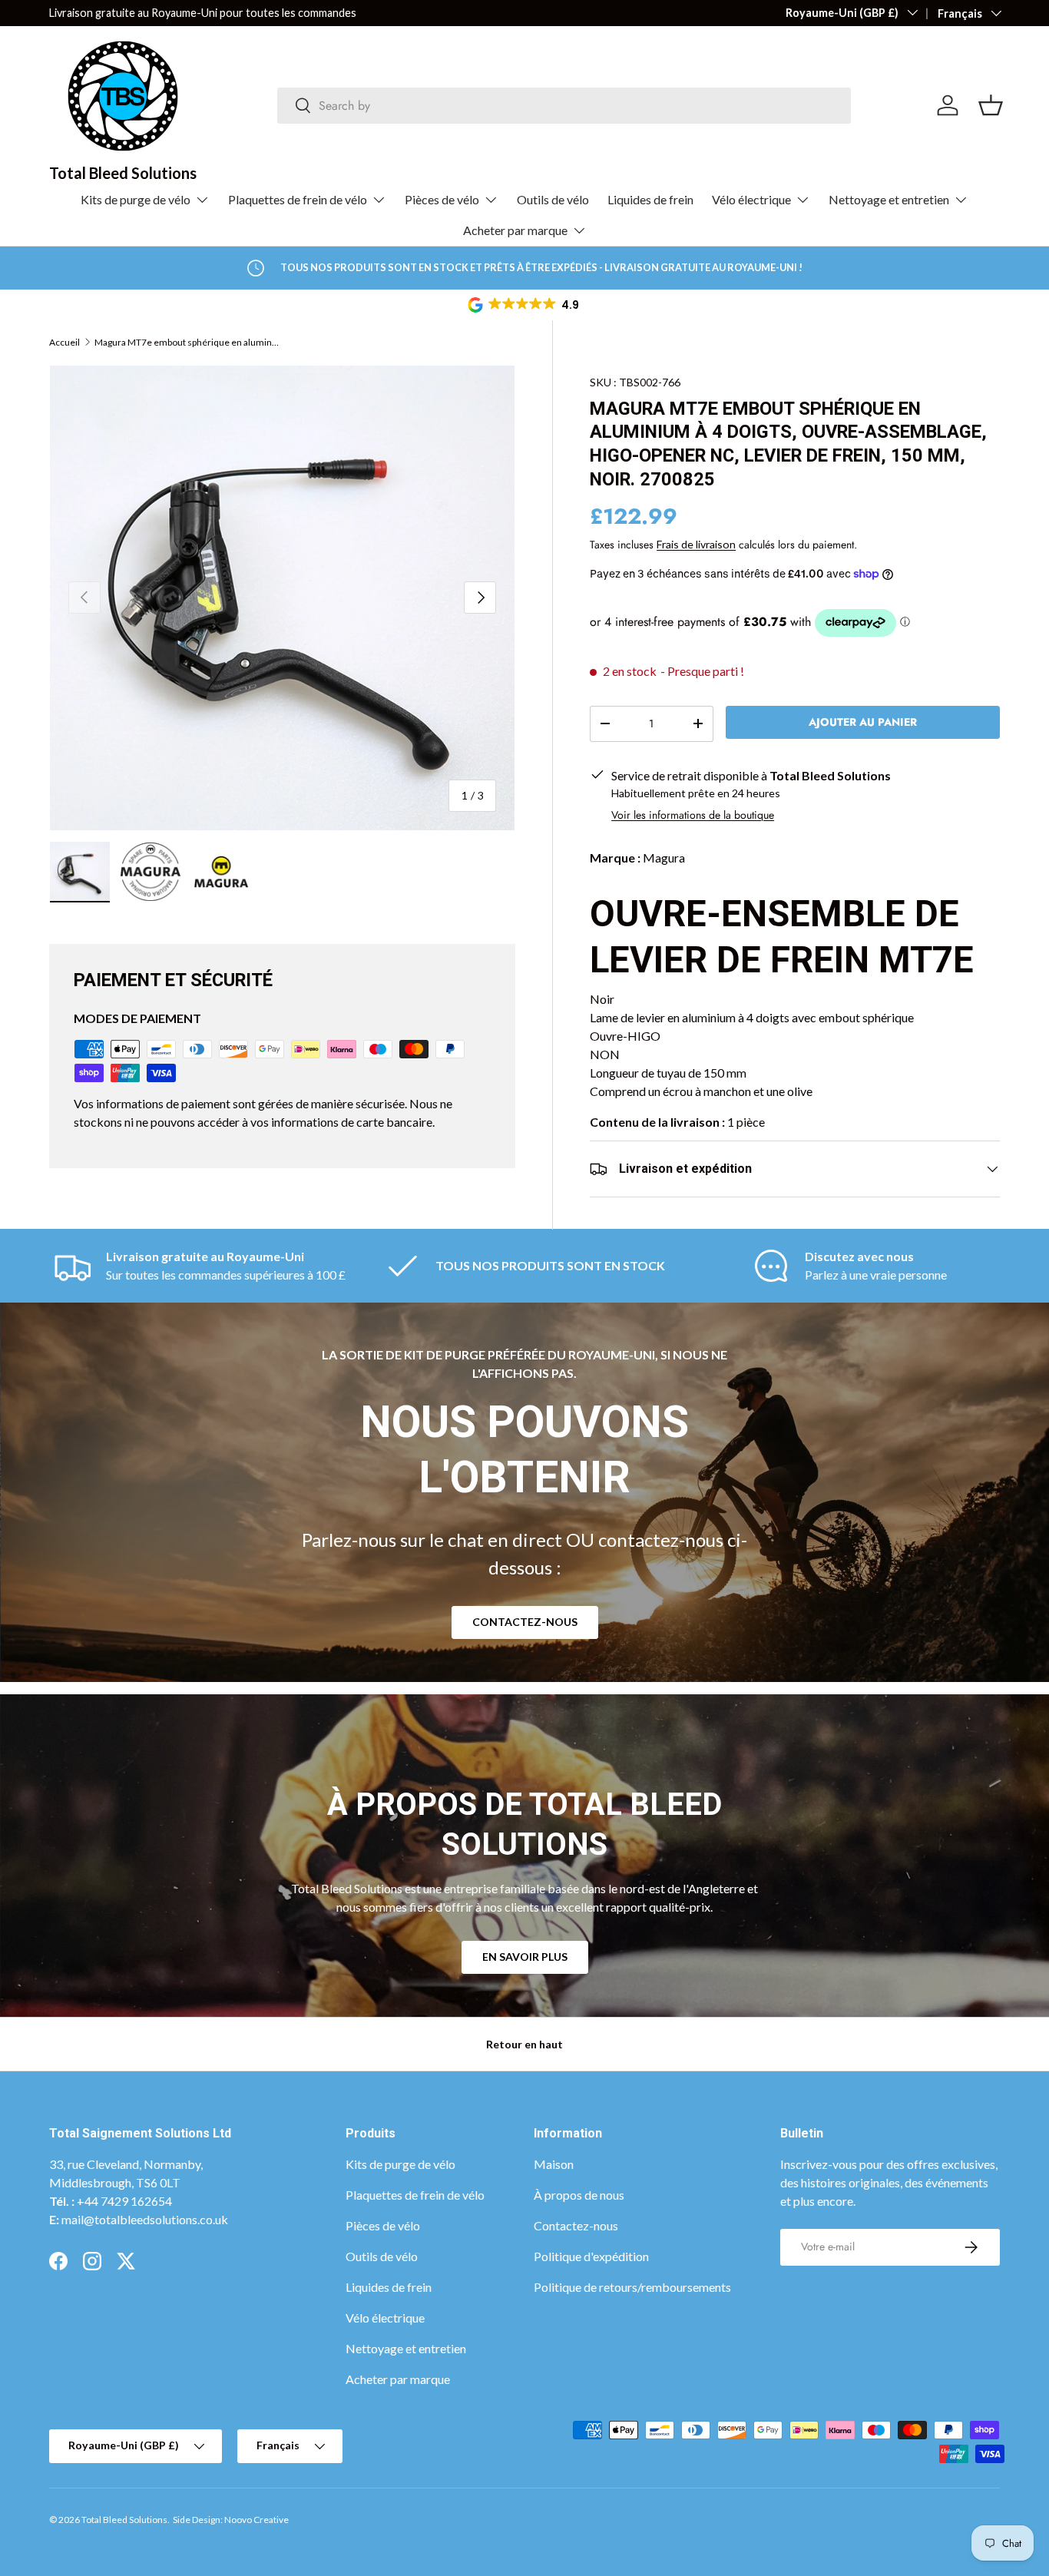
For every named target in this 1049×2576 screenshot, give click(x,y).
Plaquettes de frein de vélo (298, 199)
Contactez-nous (525, 1622)
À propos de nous (579, 2195)
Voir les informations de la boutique (693, 815)
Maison (554, 2164)
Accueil (65, 343)
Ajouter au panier (863, 722)
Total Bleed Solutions (124, 2520)
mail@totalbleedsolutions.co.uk (145, 2219)
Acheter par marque (515, 230)
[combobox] (564, 106)
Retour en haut (524, 2044)
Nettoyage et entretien (889, 199)
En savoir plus (525, 1957)
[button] (524, 305)
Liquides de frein (650, 199)
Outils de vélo (553, 199)
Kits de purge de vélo (136, 199)
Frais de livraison (696, 544)
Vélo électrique (751, 199)
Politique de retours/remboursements (632, 2287)
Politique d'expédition (591, 2256)
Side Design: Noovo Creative (231, 2520)
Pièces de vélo (442, 199)
